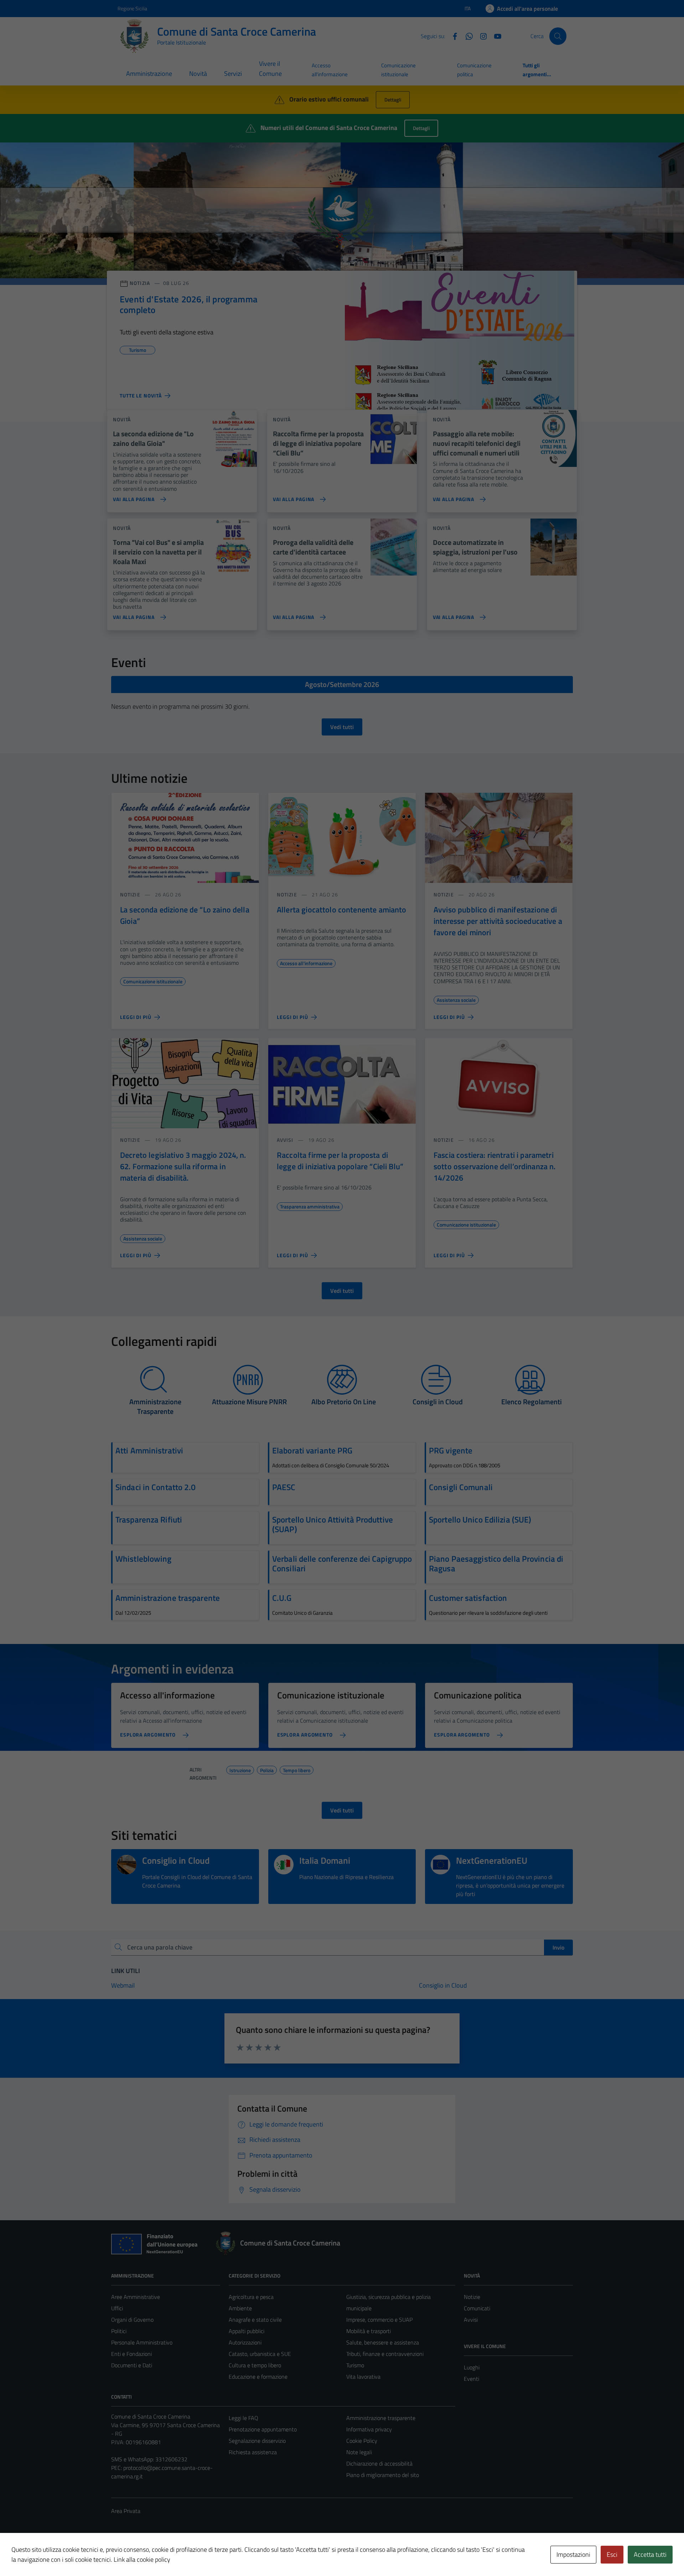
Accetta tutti (650, 2554)
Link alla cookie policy (142, 2559)
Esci (612, 2554)
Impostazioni (573, 2554)
